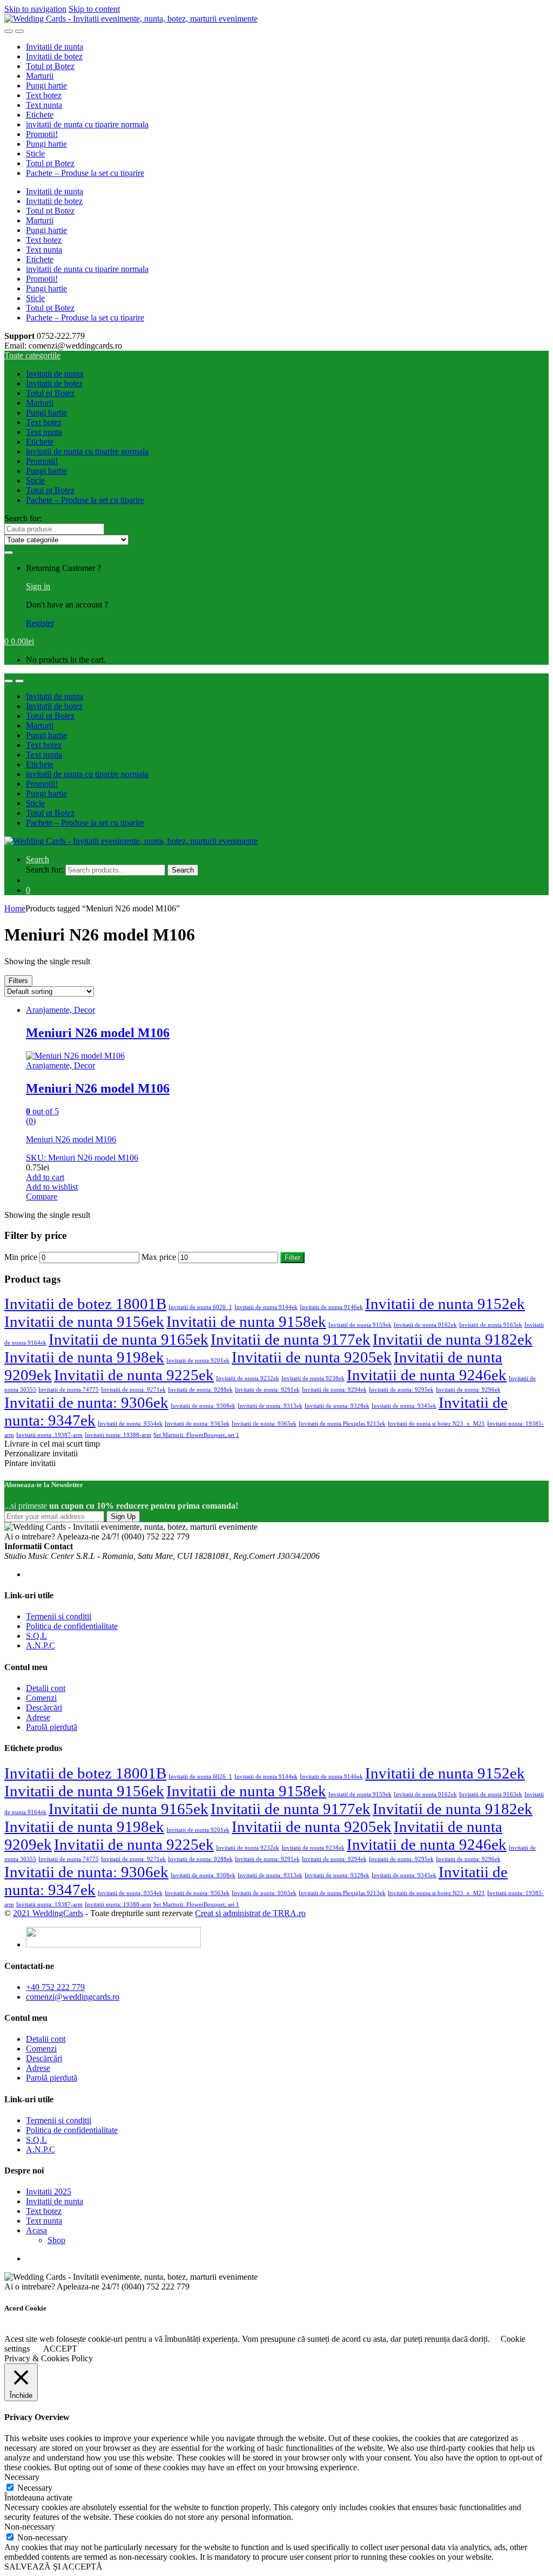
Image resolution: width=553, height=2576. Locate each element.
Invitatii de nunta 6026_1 (200, 1307)
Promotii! (42, 134)
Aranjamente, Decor (60, 1010)
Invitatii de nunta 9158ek (246, 1321)
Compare (42, 1197)
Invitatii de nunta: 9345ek (404, 1406)
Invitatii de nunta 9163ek (491, 1325)
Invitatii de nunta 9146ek (331, 1307)
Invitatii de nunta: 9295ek (401, 1390)
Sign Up (123, 1517)
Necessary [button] (22, 2477)
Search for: (23, 518)
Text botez (44, 95)
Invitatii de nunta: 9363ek (197, 1424)
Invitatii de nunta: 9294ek (334, 1390)
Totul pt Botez (50, 66)
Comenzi (41, 1698)
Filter (292, 1258)
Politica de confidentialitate (72, 1626)
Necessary (35, 2488)
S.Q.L (36, 1636)
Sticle (35, 154)
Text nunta (44, 105)
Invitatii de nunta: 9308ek (203, 1406)
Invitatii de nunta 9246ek (427, 1375)
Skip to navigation (35, 9)
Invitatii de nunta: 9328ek (337, 1406)
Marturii (40, 76)
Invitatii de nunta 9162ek (425, 1325)
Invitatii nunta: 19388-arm (118, 1435)
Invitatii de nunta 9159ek (360, 1325)
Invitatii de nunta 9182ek (453, 1339)
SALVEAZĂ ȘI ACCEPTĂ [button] (53, 2567)
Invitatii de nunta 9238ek (313, 1378)
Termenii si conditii (59, 1616)
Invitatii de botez (54, 56)
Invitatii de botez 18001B (85, 1304)
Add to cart (45, 1177)
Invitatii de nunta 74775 (69, 1390)
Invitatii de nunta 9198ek (84, 1357)
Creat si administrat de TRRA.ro (250, 1913)
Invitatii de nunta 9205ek (312, 1357)
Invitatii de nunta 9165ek (129, 1339)
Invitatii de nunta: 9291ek (267, 1390)
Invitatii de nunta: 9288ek (200, 1390)
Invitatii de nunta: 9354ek (130, 1424)
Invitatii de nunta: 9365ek (264, 1424)
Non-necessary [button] (30, 2527)
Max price (159, 1257)
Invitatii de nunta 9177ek (291, 1339)
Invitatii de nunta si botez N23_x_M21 (436, 1424)
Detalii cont (46, 1688)
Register (40, 623)
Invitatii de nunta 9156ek (84, 1321)
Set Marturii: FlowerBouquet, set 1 (196, 1435)
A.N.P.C (41, 1645)
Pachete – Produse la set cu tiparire (85, 173)
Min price (21, 1257)
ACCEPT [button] (60, 2349)
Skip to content (94, 9)
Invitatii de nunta (55, 47)
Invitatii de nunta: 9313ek (270, 1406)
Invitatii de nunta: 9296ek (468, 1390)
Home (15, 908)
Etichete (40, 115)
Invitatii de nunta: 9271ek (133, 1390)
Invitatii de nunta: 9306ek (86, 1402)
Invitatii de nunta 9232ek (248, 1378)
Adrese (38, 1717)
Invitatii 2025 (49, 2192)
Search (38, 859)
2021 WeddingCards (48, 1913)
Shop (56, 2240)
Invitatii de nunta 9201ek (198, 1361)
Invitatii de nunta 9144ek (266, 1307)
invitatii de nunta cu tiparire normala (87, 124)
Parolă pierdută (52, 1727)
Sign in (38, 586)
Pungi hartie (46, 86)
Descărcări (44, 1708)
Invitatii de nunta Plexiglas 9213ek (342, 1424)
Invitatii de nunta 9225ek (134, 1375)
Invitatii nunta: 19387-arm (49, 1435)
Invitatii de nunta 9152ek (445, 1304)
